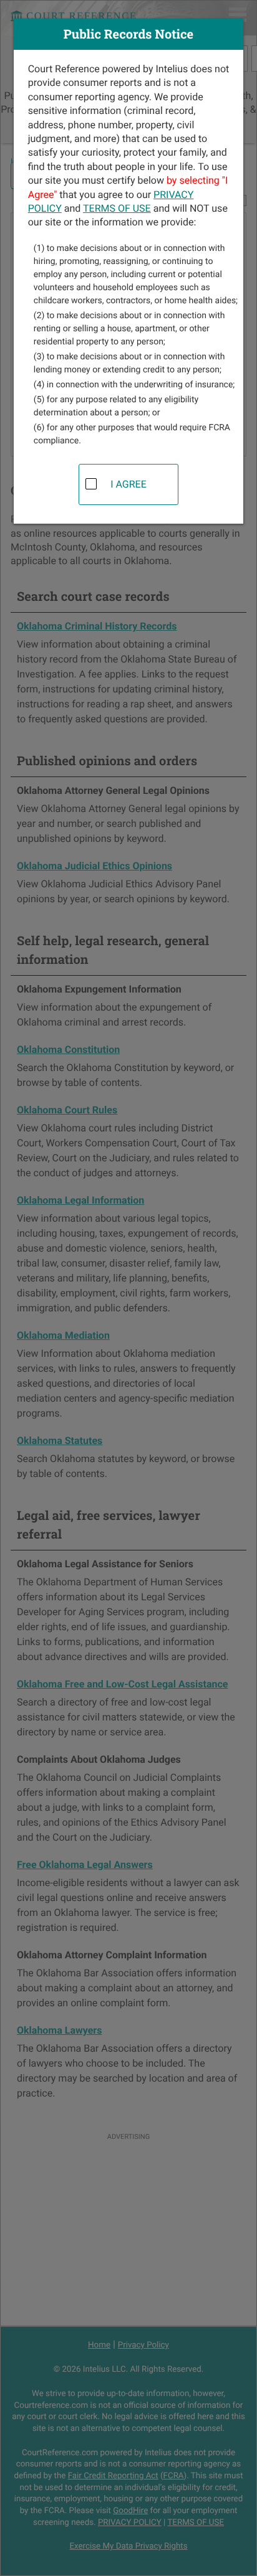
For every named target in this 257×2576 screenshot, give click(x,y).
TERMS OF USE (117, 208)
